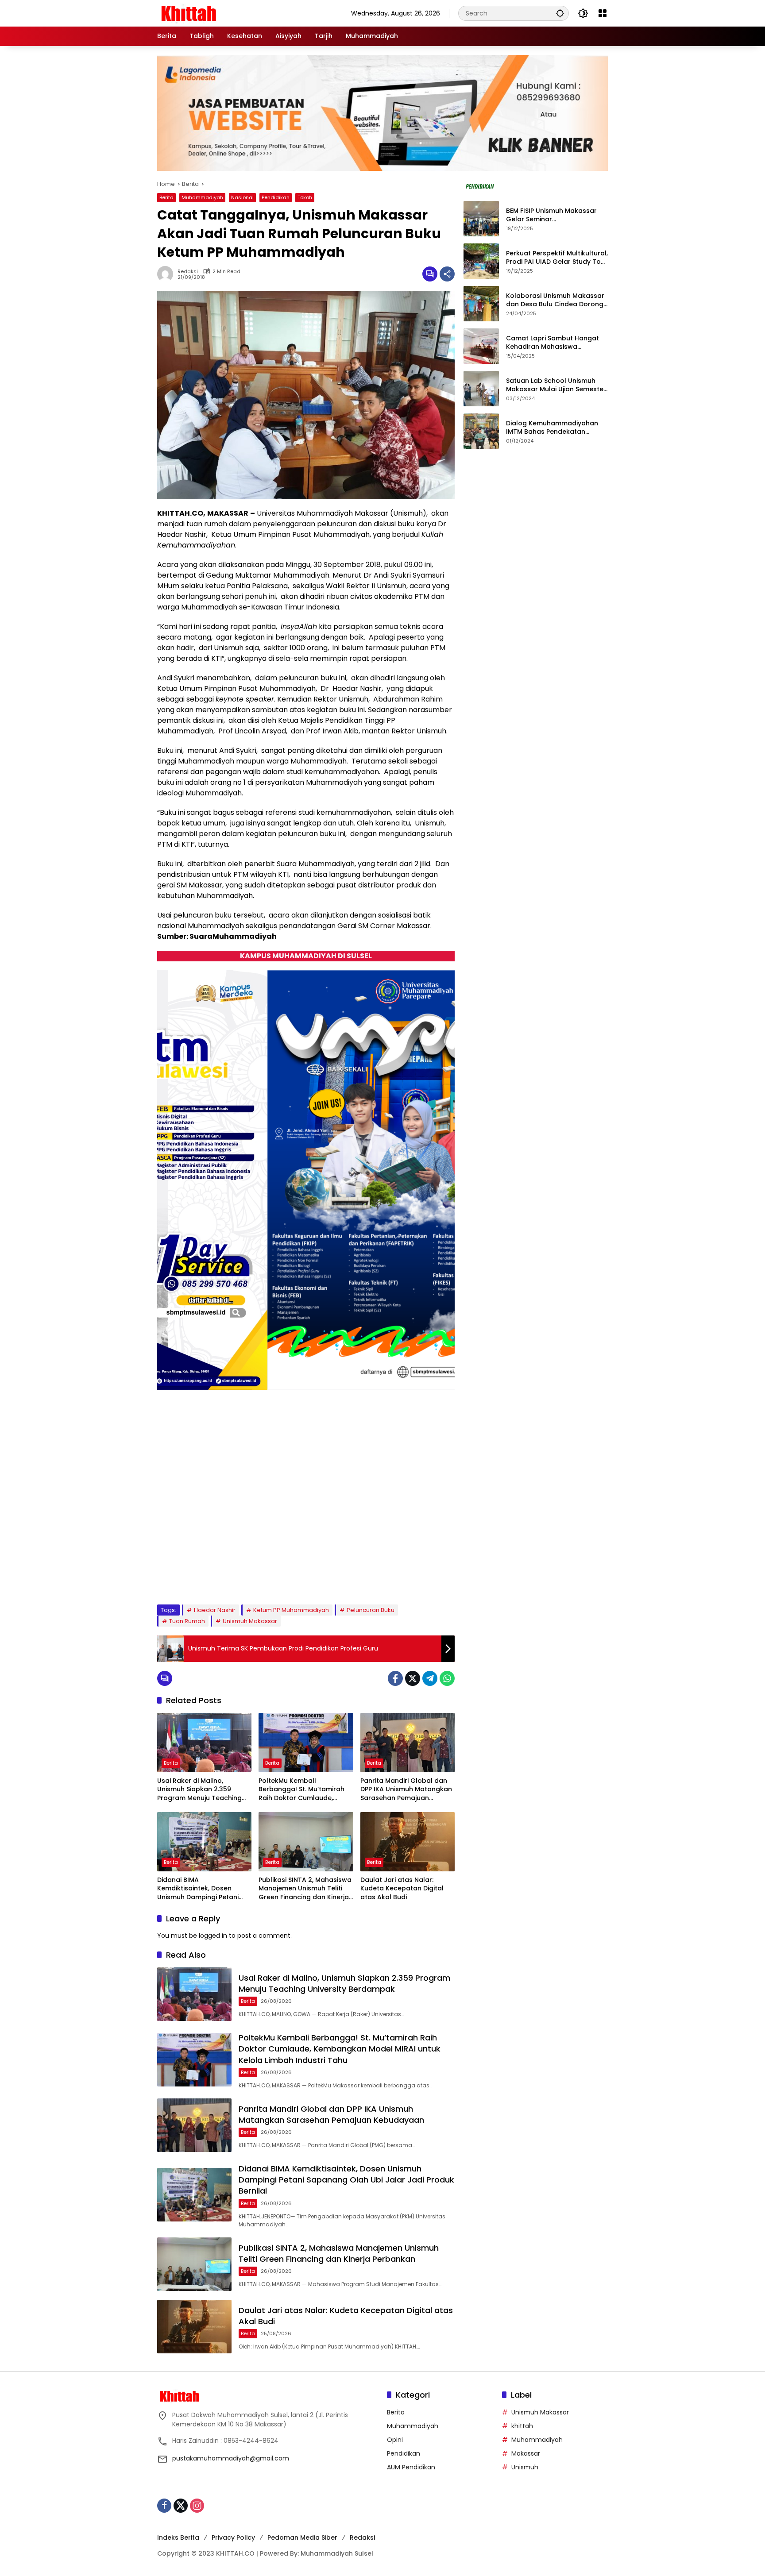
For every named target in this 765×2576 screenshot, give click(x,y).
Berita (166, 197)
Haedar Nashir (215, 1610)
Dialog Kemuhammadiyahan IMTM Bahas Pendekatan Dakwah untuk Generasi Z (552, 428)
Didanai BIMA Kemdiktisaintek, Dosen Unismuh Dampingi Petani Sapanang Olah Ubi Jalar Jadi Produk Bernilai (198, 1889)
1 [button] (177, 1575)
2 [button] (189, 1575)
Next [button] (438, 1577)
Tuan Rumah (187, 1621)
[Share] (447, 274)
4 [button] (212, 1575)
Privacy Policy (233, 2537)
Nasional (242, 197)
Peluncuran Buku (371, 1610)
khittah (522, 2426)
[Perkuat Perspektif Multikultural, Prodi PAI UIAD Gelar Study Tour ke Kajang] (481, 261)
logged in (213, 1936)
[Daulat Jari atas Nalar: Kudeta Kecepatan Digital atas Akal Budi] (408, 1842)
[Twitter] (413, 1678)
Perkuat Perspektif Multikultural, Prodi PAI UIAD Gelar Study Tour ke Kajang (557, 258)
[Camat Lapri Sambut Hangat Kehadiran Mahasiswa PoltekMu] (481, 346)
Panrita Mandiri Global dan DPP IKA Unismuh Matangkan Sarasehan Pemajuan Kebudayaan (406, 1790)
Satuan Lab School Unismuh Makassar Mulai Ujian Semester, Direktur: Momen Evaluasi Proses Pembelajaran (557, 385)
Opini (395, 2440)
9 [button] (272, 1575)
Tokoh (305, 197)
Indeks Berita (178, 2537)
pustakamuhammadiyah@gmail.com (231, 2458)
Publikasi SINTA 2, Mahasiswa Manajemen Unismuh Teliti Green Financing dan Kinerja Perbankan (305, 1889)
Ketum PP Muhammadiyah (291, 1610)
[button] (560, 13)
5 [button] (224, 1575)
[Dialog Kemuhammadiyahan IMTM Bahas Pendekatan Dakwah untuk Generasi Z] (481, 431)
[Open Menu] (603, 13)
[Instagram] (197, 2506)
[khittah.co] (235, 13)
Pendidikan (276, 197)
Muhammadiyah (202, 197)
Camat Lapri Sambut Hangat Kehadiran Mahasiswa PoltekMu (552, 343)
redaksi (188, 272)
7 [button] (248, 1575)
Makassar (526, 2453)
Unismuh (525, 2467)
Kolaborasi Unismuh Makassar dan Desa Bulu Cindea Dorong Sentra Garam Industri (555, 300)
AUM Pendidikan (411, 2467)
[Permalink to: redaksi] (167, 274)
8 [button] (260, 1575)
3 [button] (201, 1575)
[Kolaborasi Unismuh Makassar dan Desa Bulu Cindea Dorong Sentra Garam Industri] (481, 304)
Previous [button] (418, 1577)
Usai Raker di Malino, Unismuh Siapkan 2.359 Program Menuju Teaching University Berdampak (199, 1790)
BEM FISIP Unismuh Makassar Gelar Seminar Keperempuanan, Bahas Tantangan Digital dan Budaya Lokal (556, 215)
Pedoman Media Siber (302, 2537)
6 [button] (236, 1575)
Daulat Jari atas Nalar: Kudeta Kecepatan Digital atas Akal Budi (402, 1889)
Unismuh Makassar (250, 1621)
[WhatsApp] (447, 1678)
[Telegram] (430, 1678)
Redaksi (362, 2537)
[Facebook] (395, 1678)
